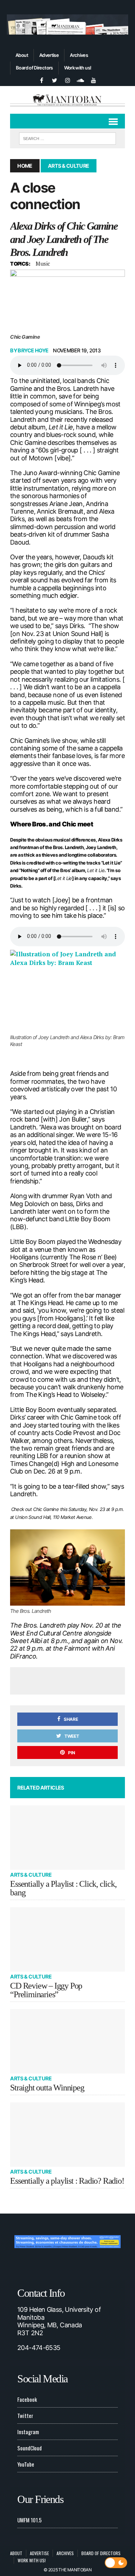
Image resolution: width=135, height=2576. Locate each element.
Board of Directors (34, 68)
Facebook (27, 2399)
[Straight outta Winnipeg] (67, 2041)
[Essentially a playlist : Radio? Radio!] (67, 2135)
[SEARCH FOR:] (67, 137)
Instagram (28, 2432)
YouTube (26, 2464)
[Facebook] (42, 80)
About (22, 55)
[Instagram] (68, 80)
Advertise (49, 55)
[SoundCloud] (81, 80)
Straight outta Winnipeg (47, 2088)
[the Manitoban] (67, 100)
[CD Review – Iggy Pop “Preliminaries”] (67, 1939)
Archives (79, 55)
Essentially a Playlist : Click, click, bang (63, 1888)
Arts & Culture (31, 1875)
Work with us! (78, 68)
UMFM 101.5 (30, 2520)
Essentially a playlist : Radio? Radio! (67, 2181)
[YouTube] (94, 80)
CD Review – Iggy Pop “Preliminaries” (46, 1990)
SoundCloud (30, 2448)
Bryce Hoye (33, 350)
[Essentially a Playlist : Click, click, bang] (67, 1838)
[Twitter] (55, 80)
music (43, 263)
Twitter (25, 2415)
